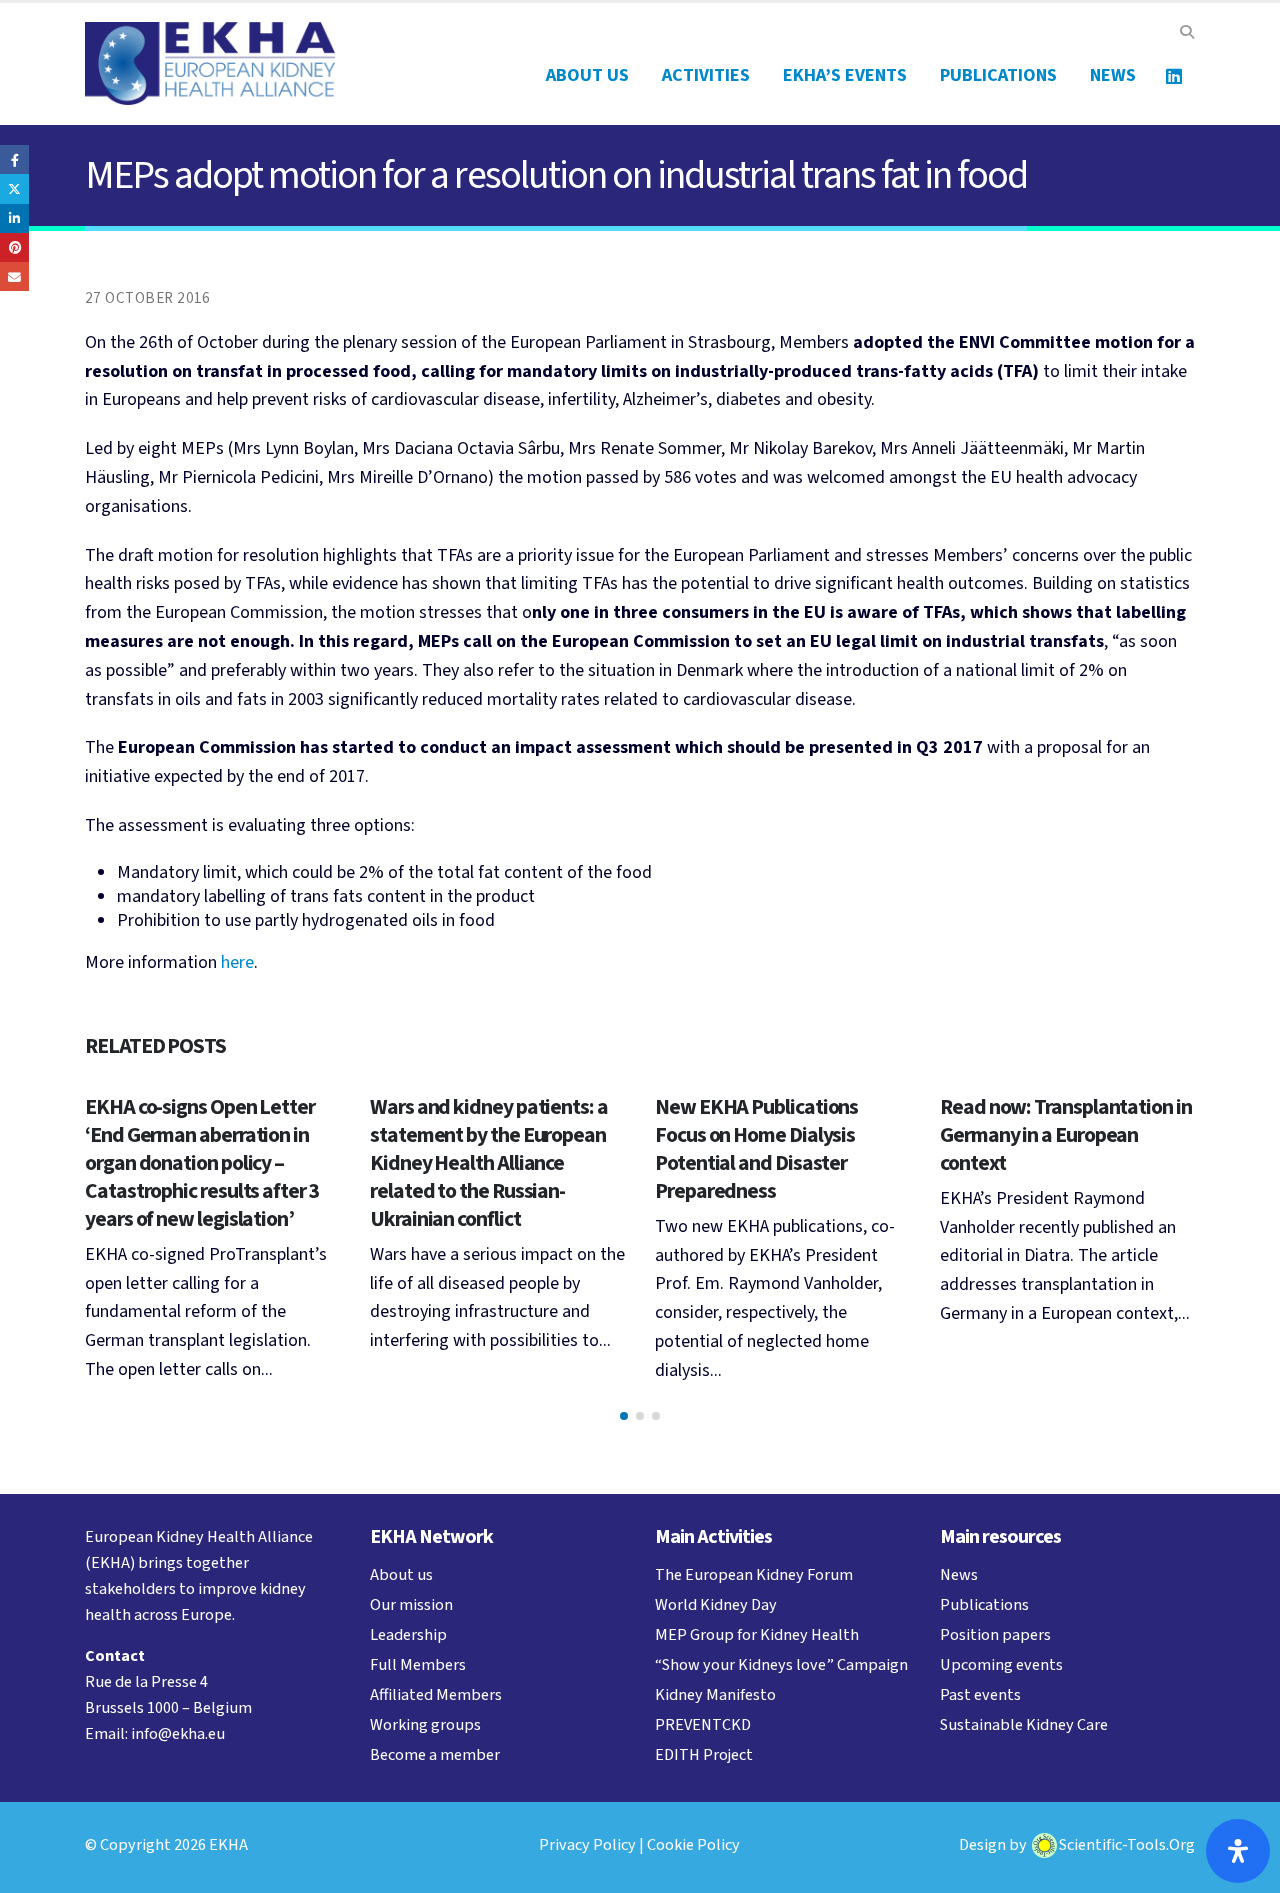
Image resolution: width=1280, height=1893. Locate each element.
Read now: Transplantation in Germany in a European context (1066, 1135)
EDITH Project (704, 1754)
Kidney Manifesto (715, 1694)
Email (14, 276)
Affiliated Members (436, 1694)
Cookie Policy (693, 1844)
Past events (980, 1694)
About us (587, 75)
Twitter (14, 188)
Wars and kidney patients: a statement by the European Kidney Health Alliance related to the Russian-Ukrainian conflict (489, 1163)
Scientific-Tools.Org (1127, 1844)
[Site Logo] (210, 63)
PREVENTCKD (703, 1724)
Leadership (408, 1634)
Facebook (14, 159)
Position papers (995, 1634)
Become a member (435, 1754)
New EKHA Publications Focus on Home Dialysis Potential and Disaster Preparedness (756, 1149)
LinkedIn (14, 218)
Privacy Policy (587, 1844)
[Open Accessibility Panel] (1238, 1851)
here (237, 962)
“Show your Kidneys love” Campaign (781, 1664)
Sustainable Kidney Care (1024, 1724)
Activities (706, 75)
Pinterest (14, 247)
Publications (998, 75)
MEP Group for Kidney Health (757, 1634)
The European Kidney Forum (754, 1574)
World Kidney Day (716, 1604)
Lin (1174, 76)
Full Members (418, 1664)
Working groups (425, 1724)
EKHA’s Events (845, 75)
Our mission (411, 1604)
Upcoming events (1001, 1664)
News (1113, 75)
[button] (1186, 33)
